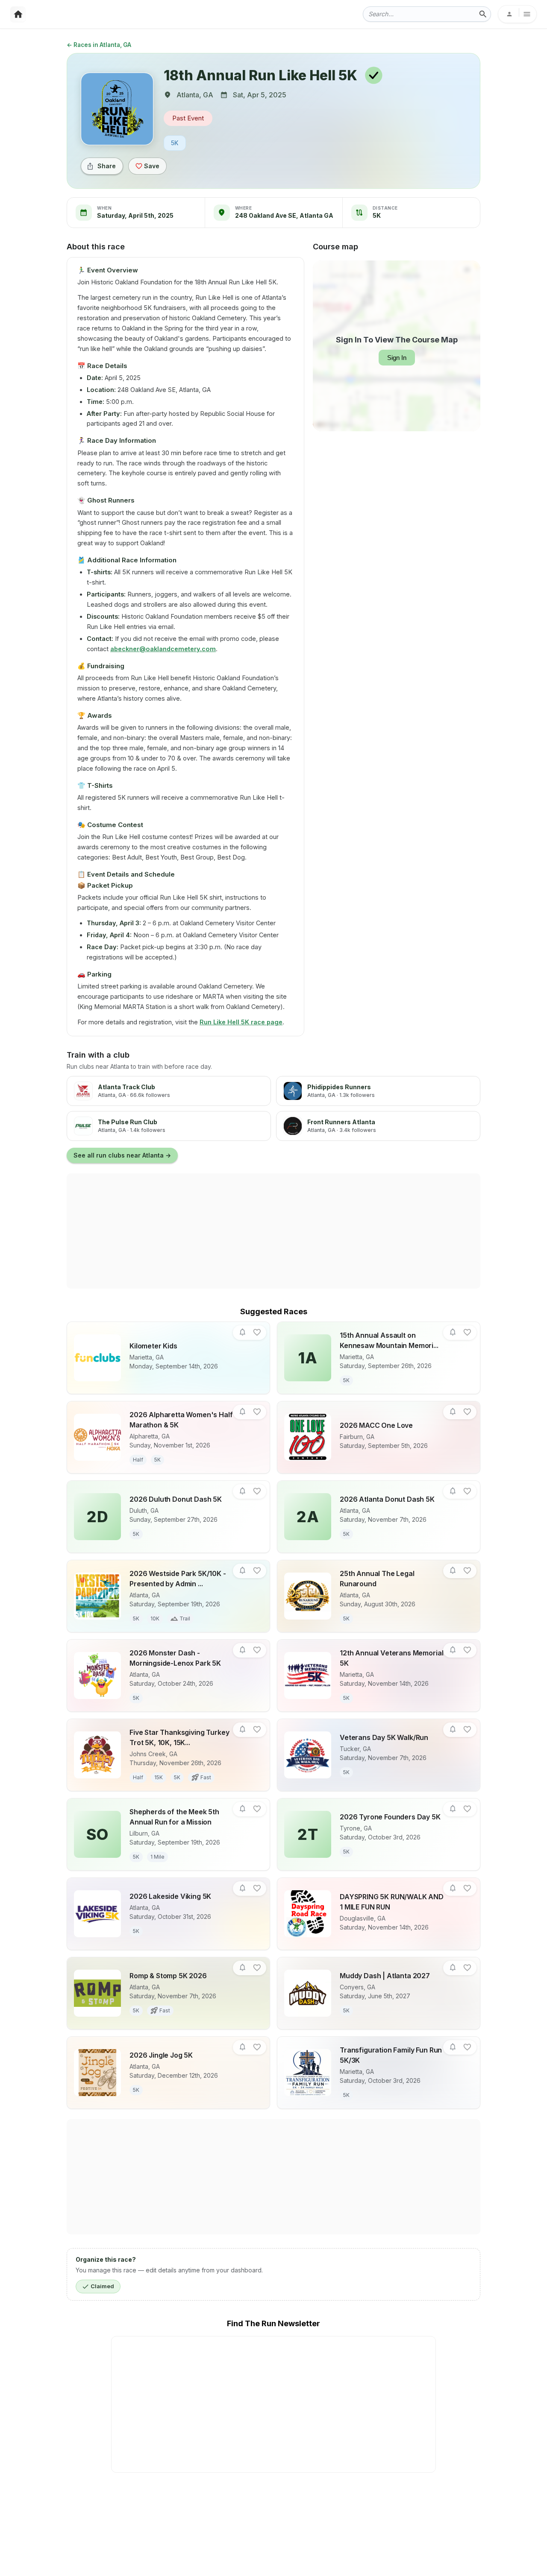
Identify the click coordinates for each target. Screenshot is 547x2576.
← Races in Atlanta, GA (99, 45)
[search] (483, 14)
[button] (243, 1332)
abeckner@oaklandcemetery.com (163, 649)
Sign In (397, 358)
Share (107, 166)
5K (175, 143)
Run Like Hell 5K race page (241, 1022)
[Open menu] (517, 14)
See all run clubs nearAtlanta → (122, 1155)
